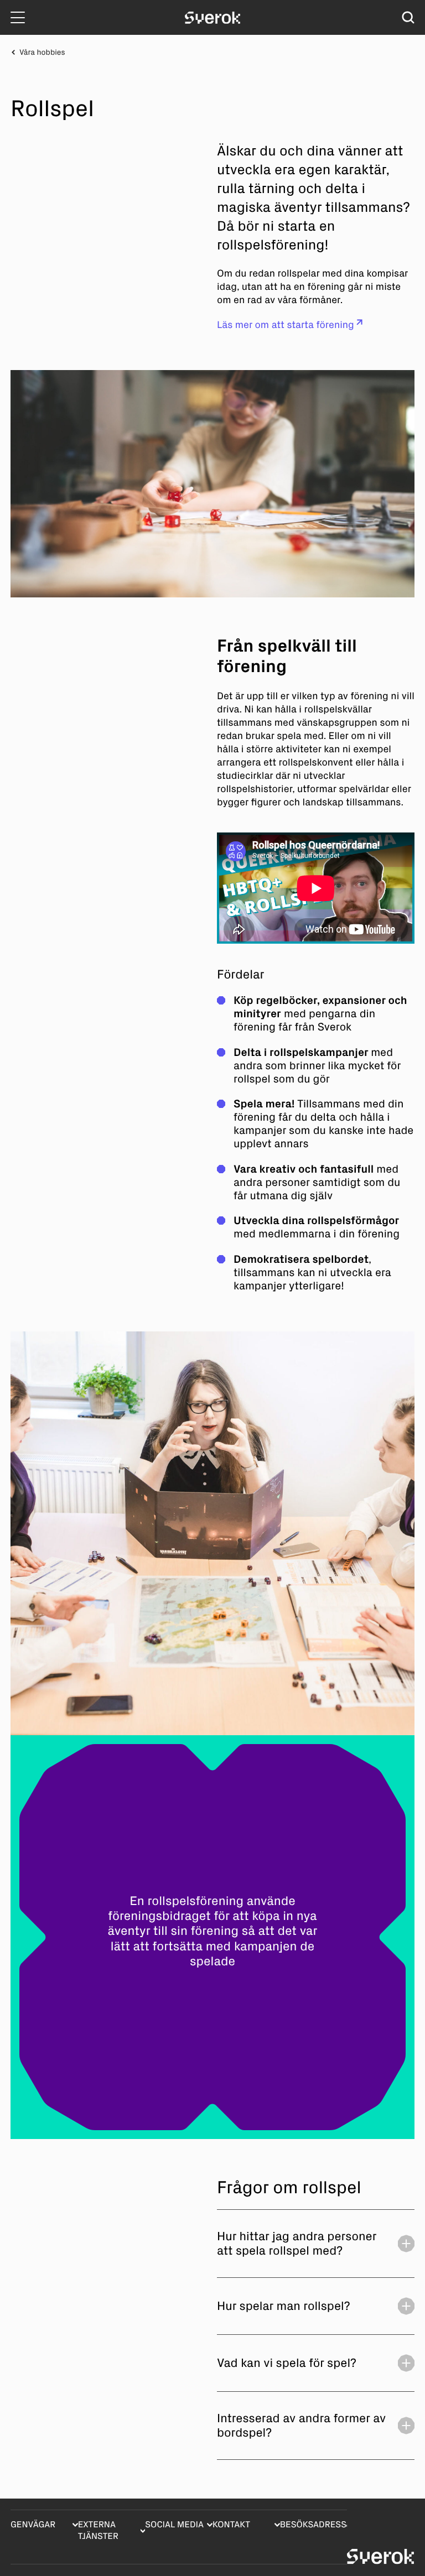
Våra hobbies (42, 52)
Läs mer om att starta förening (286, 325)
